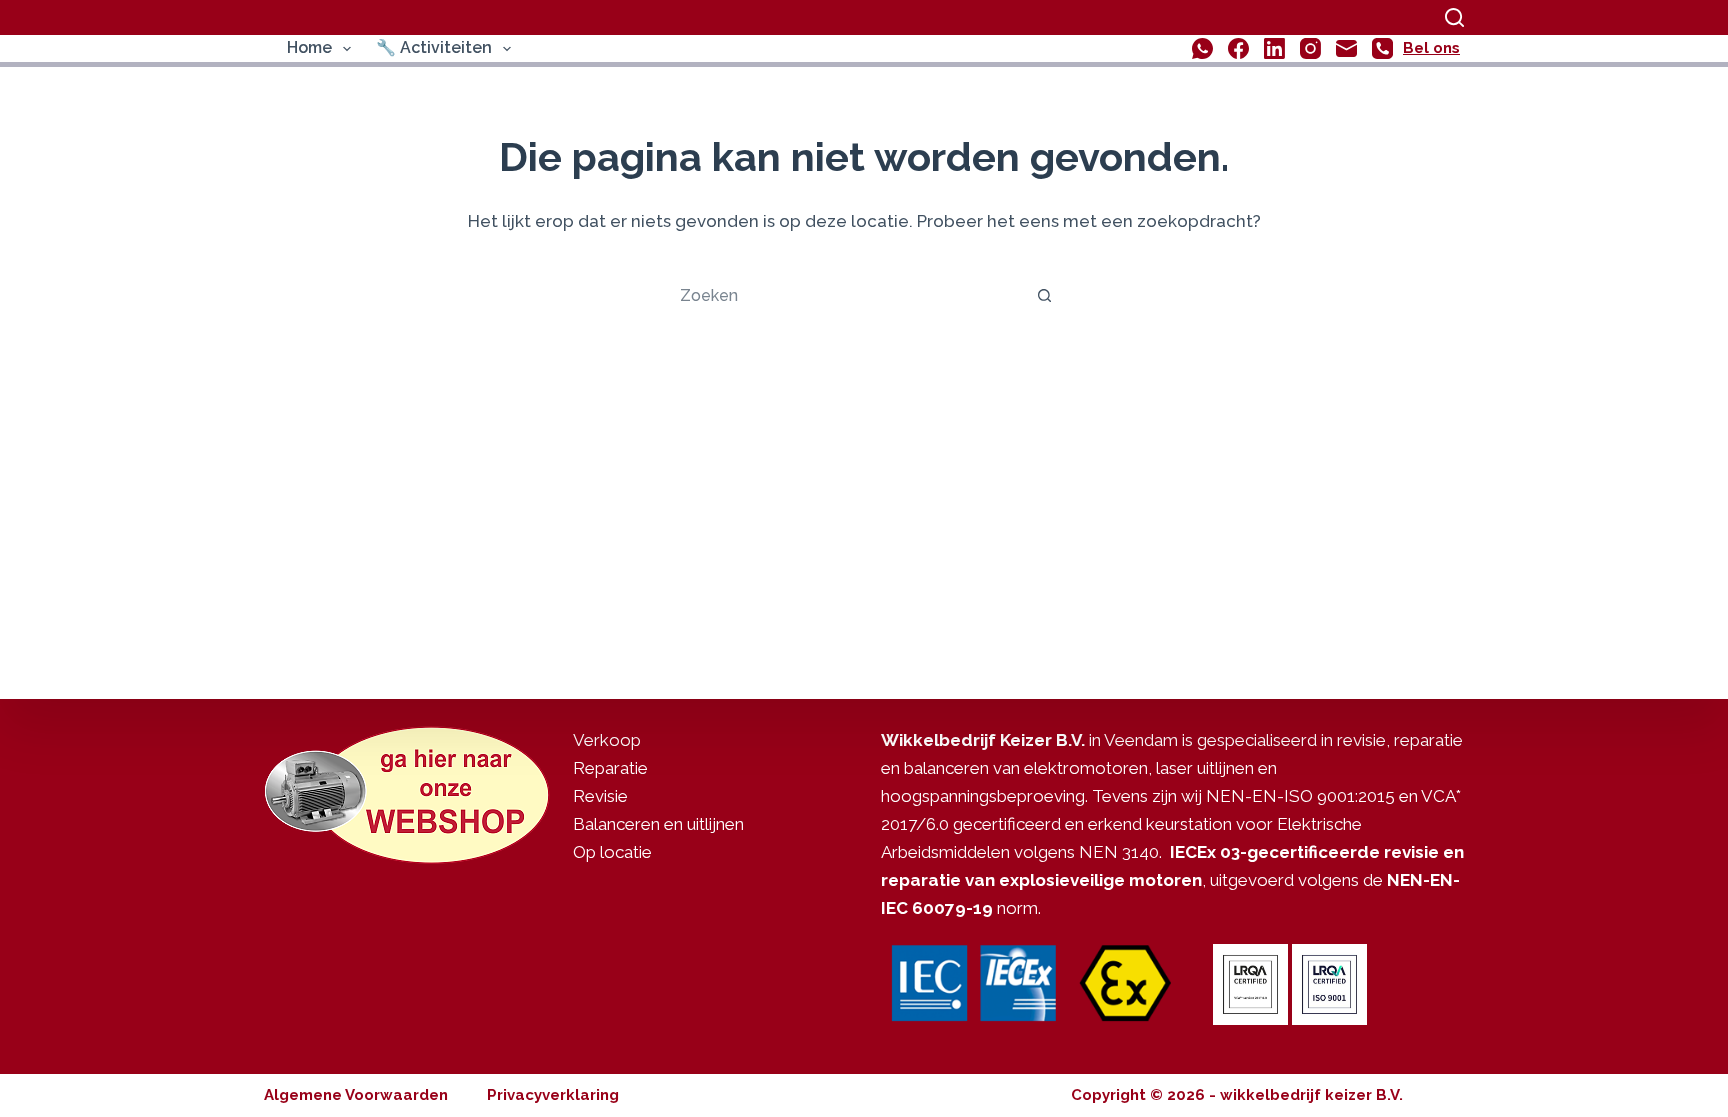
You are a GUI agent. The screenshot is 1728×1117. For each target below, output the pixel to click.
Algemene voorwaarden (356, 1095)
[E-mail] (1346, 48)
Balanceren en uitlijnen (658, 824)
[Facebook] (1238, 48)
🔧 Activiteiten (434, 47)
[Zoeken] (1454, 17)
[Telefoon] (1382, 48)
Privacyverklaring (553, 1095)
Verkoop (607, 740)
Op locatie (612, 852)
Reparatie (610, 768)
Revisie (600, 796)
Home (309, 47)
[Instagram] (1310, 48)
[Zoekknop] (1044, 295)
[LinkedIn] (1274, 48)
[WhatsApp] (1202, 48)
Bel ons (1431, 48)
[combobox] (845, 295)
